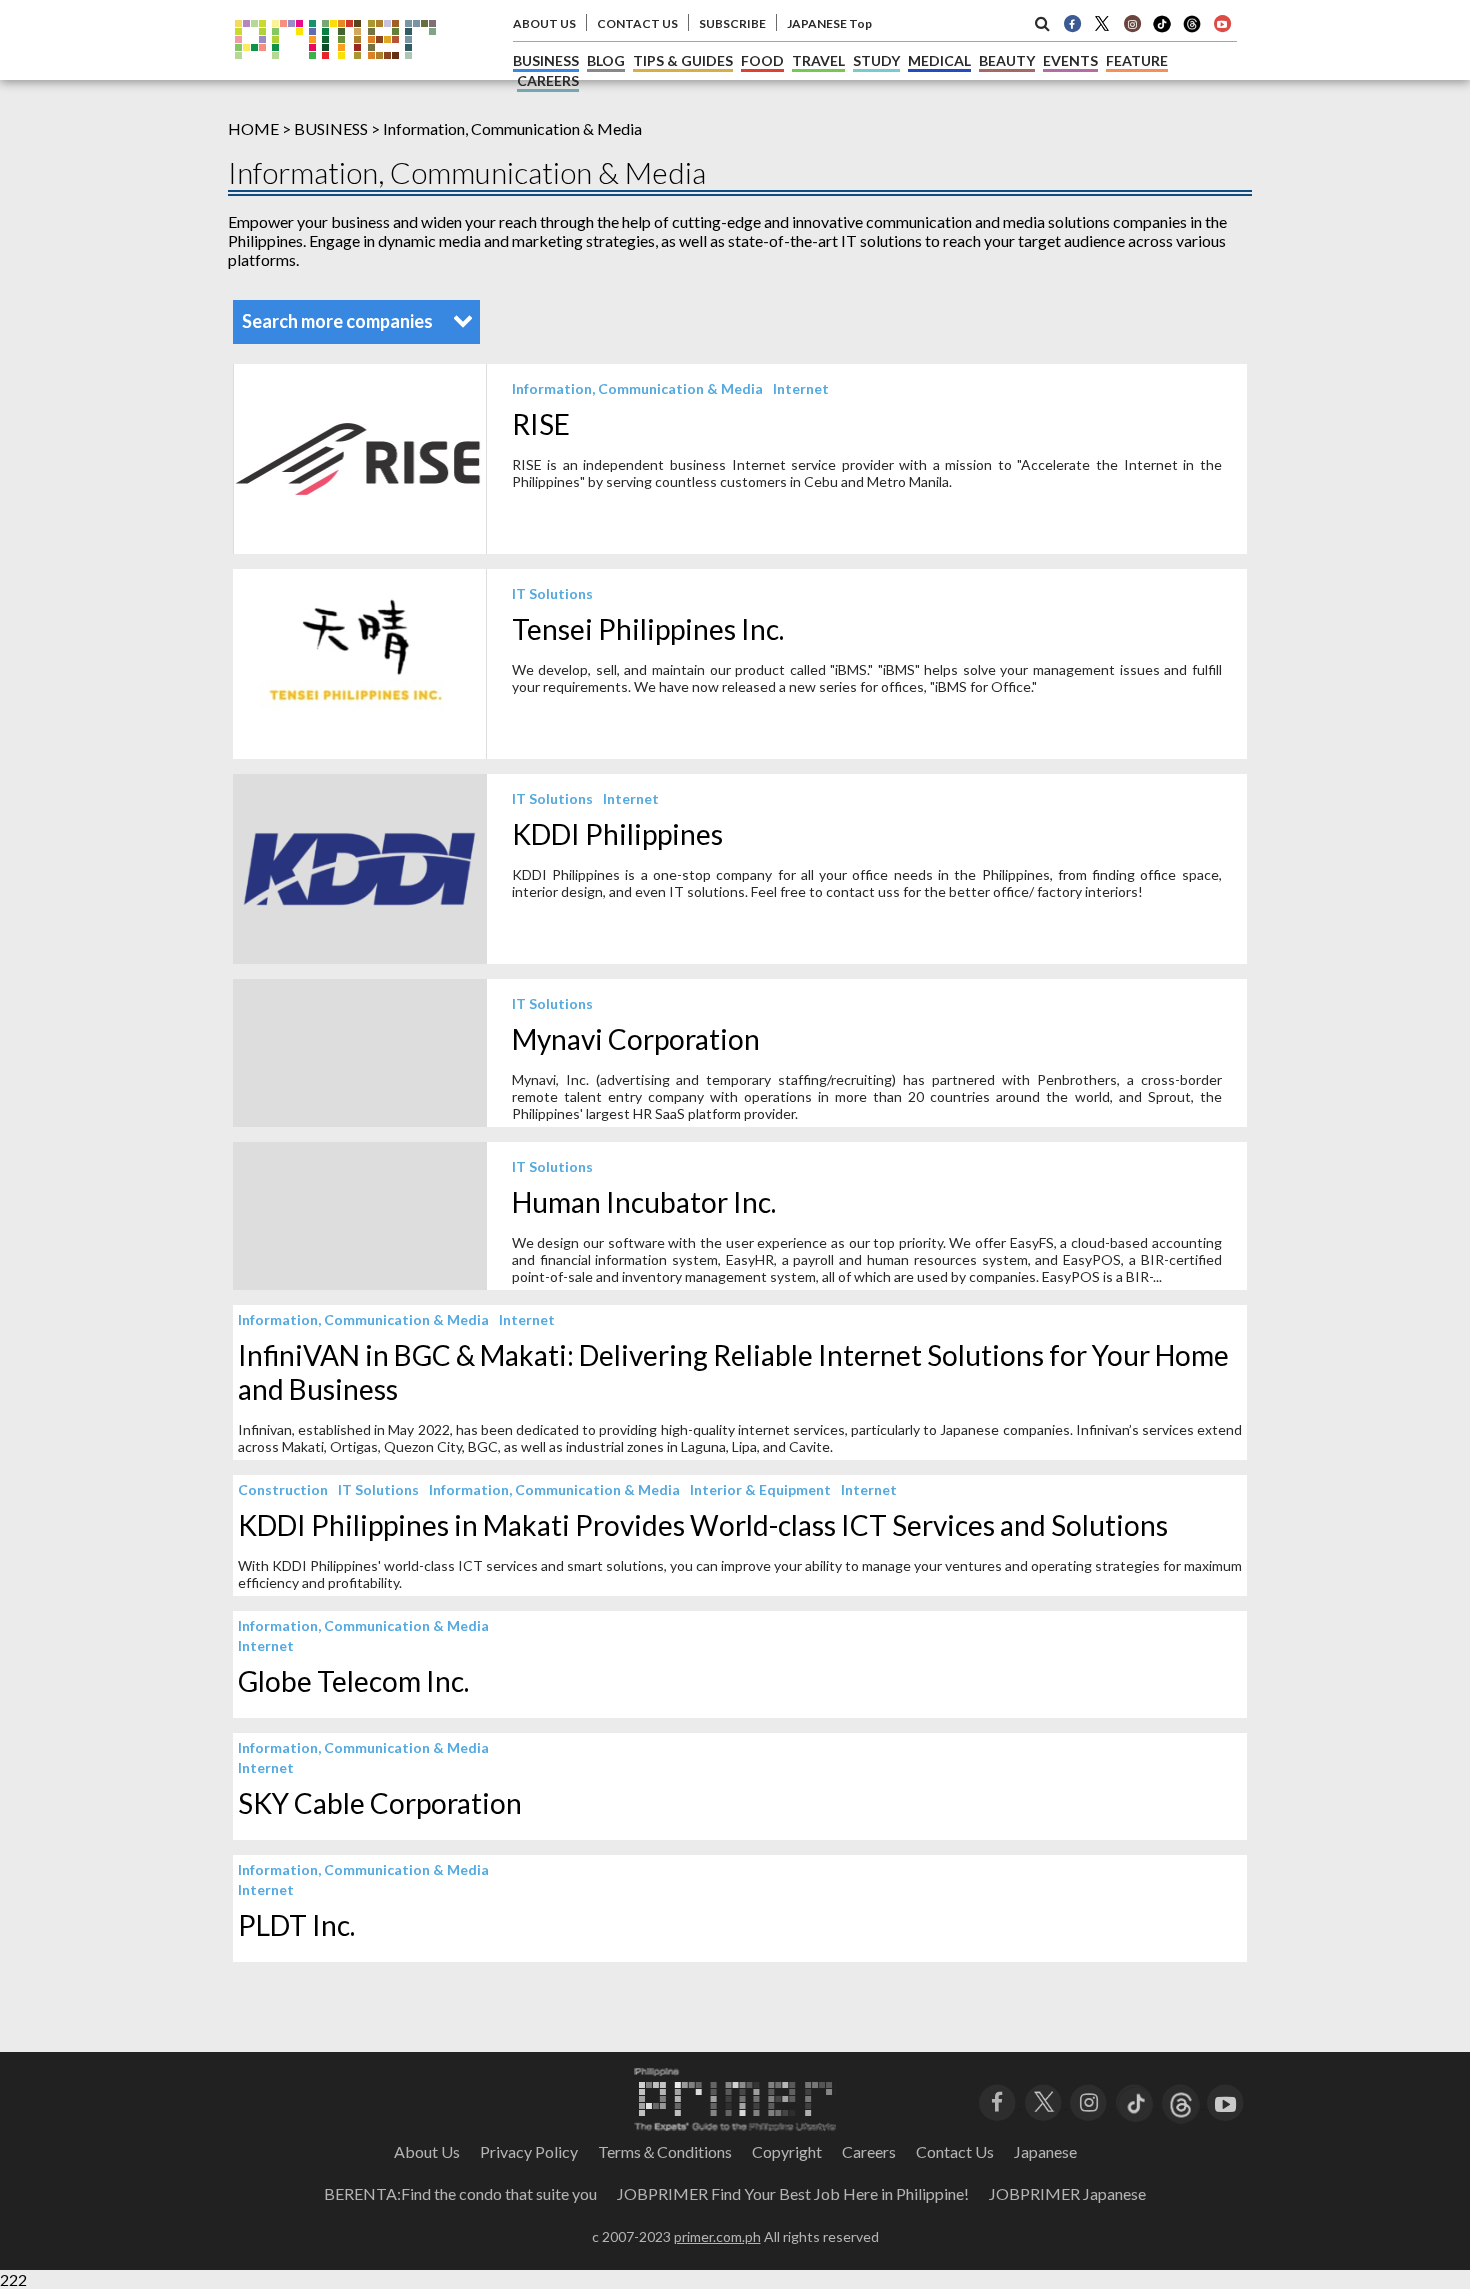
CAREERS (548, 80)
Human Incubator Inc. (644, 1202)
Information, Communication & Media (637, 388)
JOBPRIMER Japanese (1067, 2193)
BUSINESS (546, 60)
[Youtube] (1222, 23)
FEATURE (1137, 60)
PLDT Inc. (296, 1925)
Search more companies (339, 321)
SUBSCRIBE (732, 23)
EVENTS (1070, 60)
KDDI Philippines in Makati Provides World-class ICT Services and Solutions (703, 1525)
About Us (427, 2151)
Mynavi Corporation (636, 1039)
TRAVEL (818, 60)
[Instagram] (1132, 23)
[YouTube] (1225, 2101)
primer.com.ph (717, 2236)
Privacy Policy (529, 2151)
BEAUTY (1007, 60)
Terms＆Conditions (665, 2151)
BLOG (606, 60)
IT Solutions (552, 593)
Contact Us (955, 2151)
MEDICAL (939, 60)
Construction (283, 1489)
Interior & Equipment (760, 1489)
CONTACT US (637, 23)
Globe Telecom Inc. (353, 1681)
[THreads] (1192, 30)
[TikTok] (1162, 30)
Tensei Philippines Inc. (648, 629)
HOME (253, 128)
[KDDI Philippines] (360, 957)
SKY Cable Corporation (380, 1803)
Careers (869, 2151)
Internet (801, 388)
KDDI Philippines (617, 834)
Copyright (787, 2151)
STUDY (876, 60)
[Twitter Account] (1102, 23)
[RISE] (360, 547)
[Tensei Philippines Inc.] (360, 752)
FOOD (762, 60)
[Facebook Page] (1072, 23)
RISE (541, 424)
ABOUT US (544, 23)
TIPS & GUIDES (683, 60)
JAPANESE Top (829, 23)
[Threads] (1182, 2101)
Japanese (1045, 2151)
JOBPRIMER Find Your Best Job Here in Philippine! (793, 2193)
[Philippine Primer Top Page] (335, 73)
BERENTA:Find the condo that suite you (460, 2193)
